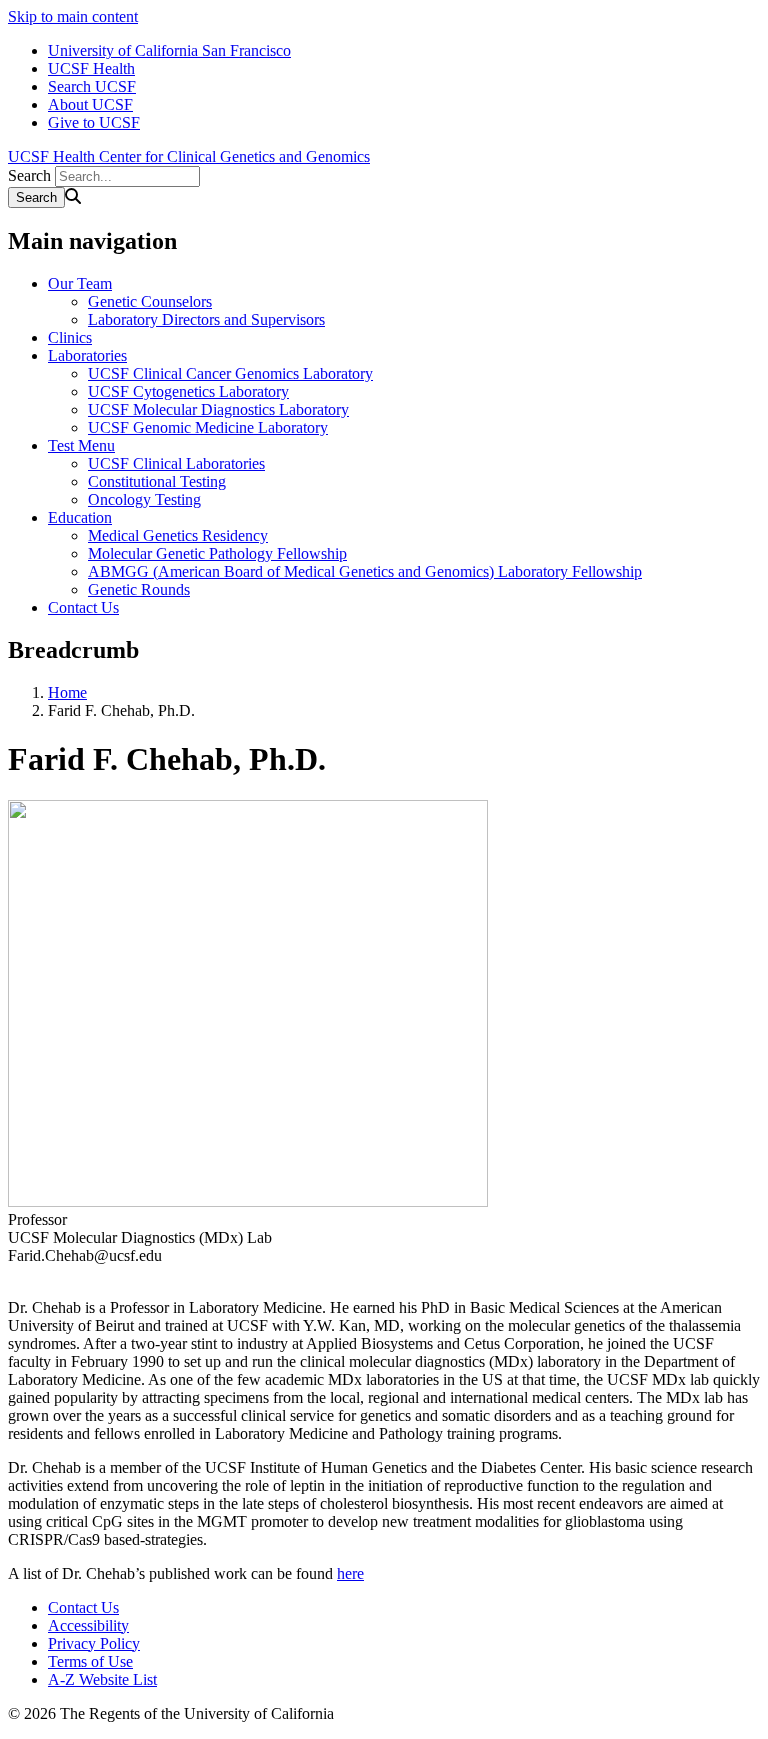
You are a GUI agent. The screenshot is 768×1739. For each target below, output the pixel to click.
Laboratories (87, 355)
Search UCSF (92, 86)
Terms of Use (90, 1661)
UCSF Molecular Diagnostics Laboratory (218, 409)
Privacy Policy (94, 1643)
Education (80, 517)
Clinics (70, 337)
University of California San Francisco (169, 50)
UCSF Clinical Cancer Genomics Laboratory (230, 373)
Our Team (80, 283)
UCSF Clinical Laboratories (176, 463)
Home (67, 692)
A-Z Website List (102, 1679)
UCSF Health (91, 68)
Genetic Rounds (139, 589)
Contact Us (83, 607)
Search (29, 175)
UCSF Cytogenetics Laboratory (188, 391)
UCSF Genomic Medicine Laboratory (208, 427)
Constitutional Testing (157, 481)
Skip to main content (73, 16)
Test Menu (81, 445)
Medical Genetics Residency (178, 535)
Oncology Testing (144, 499)
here (350, 1573)
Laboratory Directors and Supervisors (206, 319)
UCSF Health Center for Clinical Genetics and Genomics (189, 156)
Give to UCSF (94, 122)
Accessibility (88, 1625)
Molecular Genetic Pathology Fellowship (217, 553)
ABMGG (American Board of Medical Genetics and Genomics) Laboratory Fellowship (365, 571)
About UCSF (90, 104)
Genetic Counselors (150, 301)
